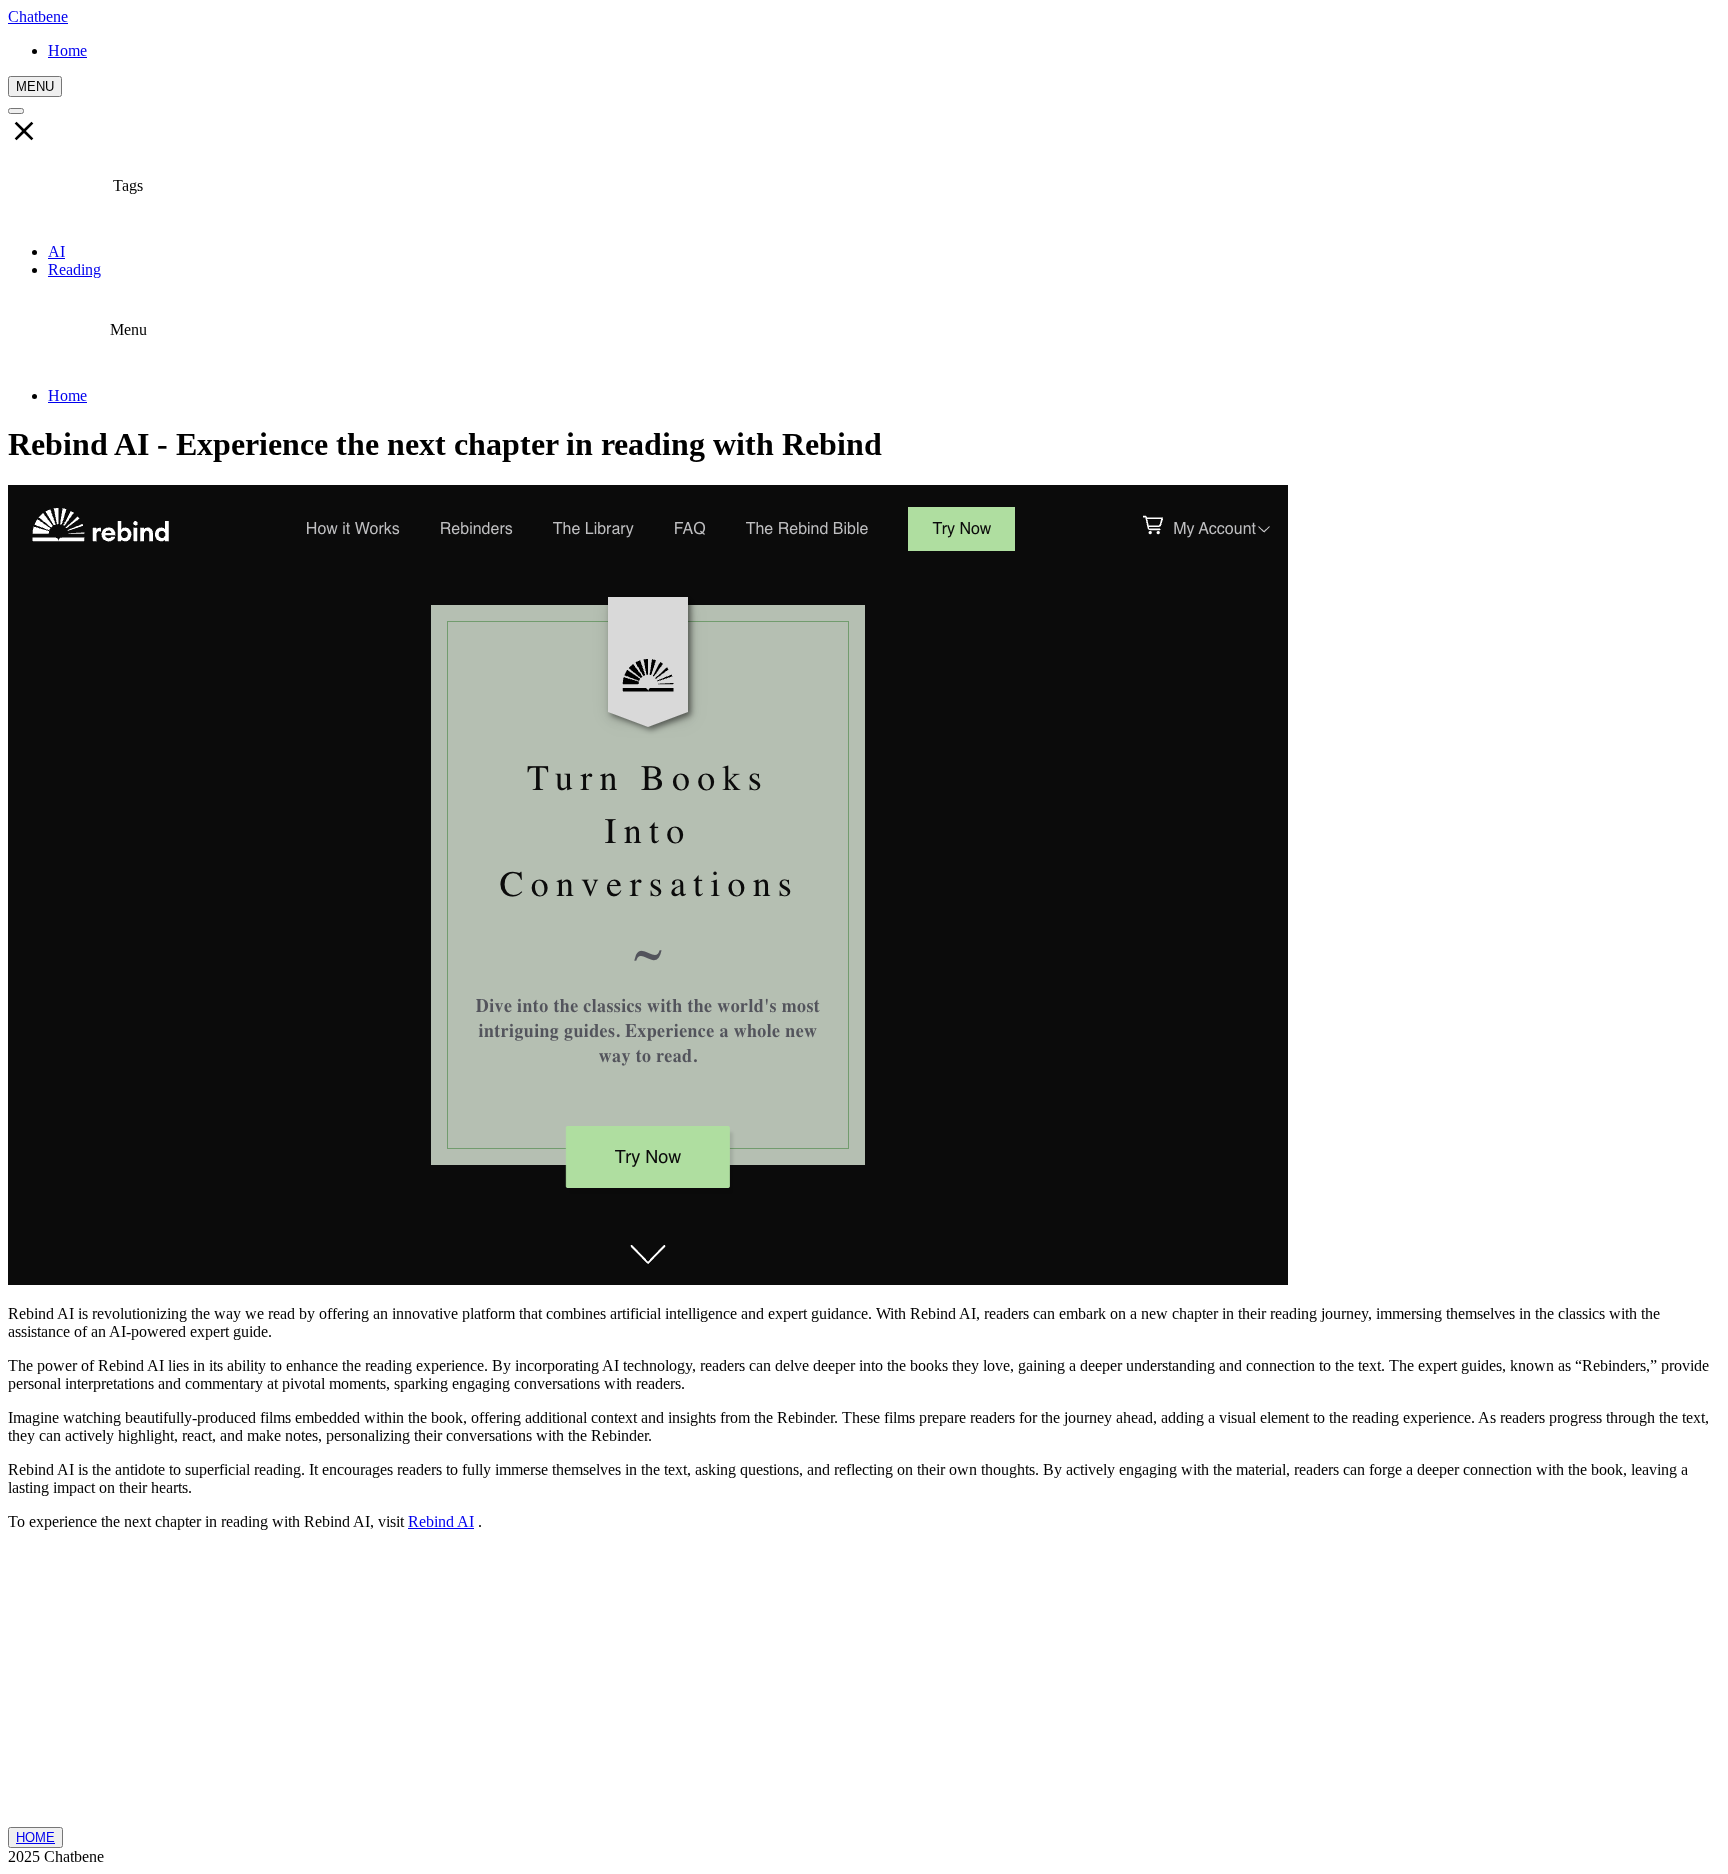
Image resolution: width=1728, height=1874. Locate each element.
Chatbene (38, 16)
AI (56, 251)
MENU (35, 86)
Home (67, 395)
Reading (74, 269)
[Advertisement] (864, 1687)
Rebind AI (441, 1521)
